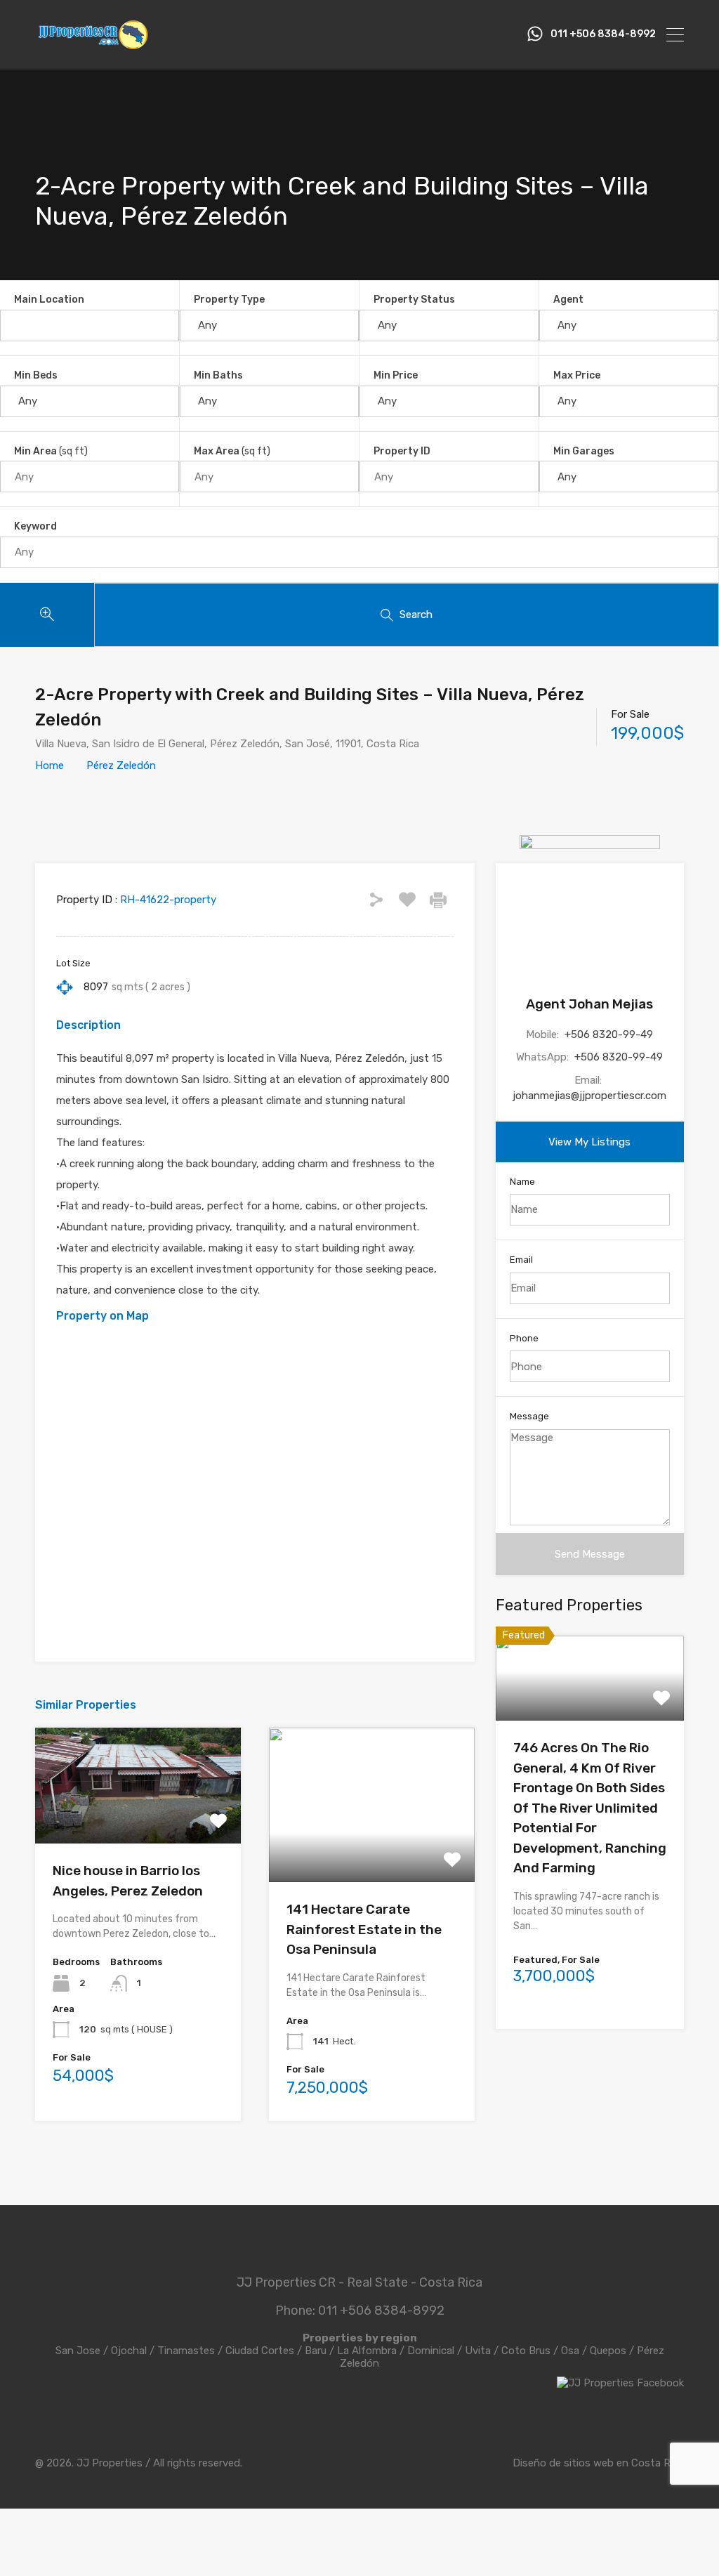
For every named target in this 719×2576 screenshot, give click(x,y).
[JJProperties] (92, 46)
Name (522, 1182)
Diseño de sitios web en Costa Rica (598, 2463)
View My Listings (589, 1142)
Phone (524, 1338)
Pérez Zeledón (121, 765)
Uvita (478, 2351)
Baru (316, 2351)
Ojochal (129, 2351)
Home (50, 765)
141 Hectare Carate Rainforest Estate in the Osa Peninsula (364, 1929)
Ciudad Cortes (260, 2351)
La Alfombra (367, 2351)
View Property (138, 1821)
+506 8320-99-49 (609, 1034)
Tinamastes (186, 2351)
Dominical (431, 2351)
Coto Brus (526, 2351)
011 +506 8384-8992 (603, 34)
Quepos (608, 2351)
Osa (570, 2351)
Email (521, 1260)
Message (529, 1416)
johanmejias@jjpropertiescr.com (589, 1096)
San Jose (78, 2351)
